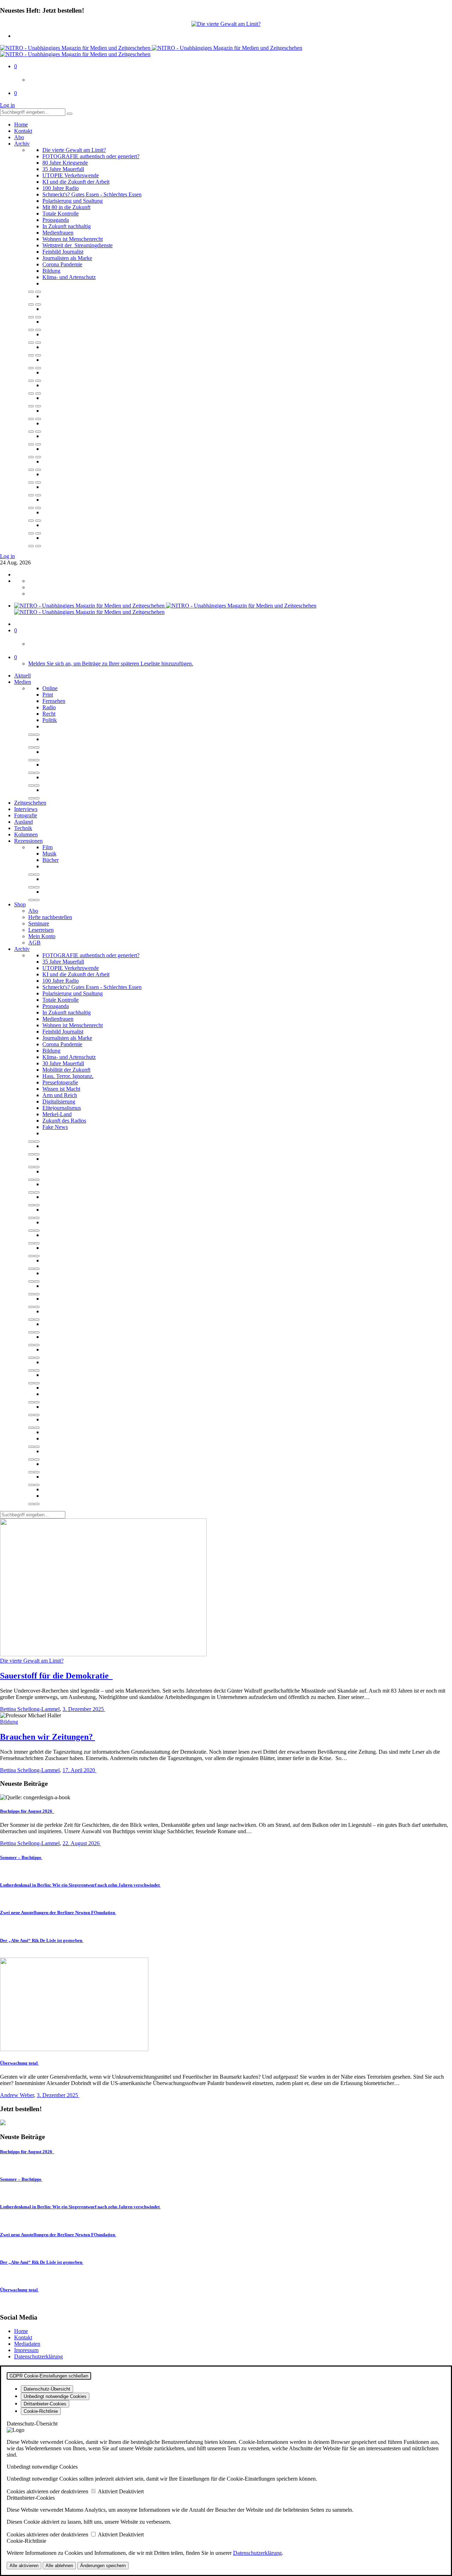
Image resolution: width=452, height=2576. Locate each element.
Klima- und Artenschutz (69, 277)
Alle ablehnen (59, 2566)
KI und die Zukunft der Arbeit (76, 182)
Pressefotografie (60, 1082)
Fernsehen (54, 701)
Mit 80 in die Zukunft (66, 207)
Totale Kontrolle (61, 214)
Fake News (55, 1127)
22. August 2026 (82, 1843)
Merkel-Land (57, 1114)
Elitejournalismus (62, 1108)
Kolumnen (26, 834)
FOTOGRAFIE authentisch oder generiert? (91, 156)
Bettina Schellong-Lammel (30, 1709)
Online (50, 688)
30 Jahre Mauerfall (63, 1063)
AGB (34, 943)
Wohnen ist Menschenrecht (73, 239)
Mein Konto (42, 936)
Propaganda (56, 220)
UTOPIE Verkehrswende (71, 175)
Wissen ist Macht (61, 1089)
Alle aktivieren (24, 2566)
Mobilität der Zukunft (66, 1070)
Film (47, 847)
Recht (49, 714)
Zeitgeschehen (30, 803)
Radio (49, 707)
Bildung (51, 271)
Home (21, 125)
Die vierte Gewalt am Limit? (74, 150)
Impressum (26, 2350)
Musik (49, 854)
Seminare (39, 923)
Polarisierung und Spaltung (73, 201)
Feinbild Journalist (63, 252)
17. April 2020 (79, 1770)
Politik (50, 720)
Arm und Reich (60, 1095)
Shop (20, 904)
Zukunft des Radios (64, 1121)
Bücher (50, 860)
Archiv (22, 144)
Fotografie (26, 815)
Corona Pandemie (62, 264)
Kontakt (23, 131)
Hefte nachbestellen (50, 917)
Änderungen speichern (103, 2566)
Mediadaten (27, 2344)
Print (48, 695)
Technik (23, 828)
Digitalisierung (59, 1102)
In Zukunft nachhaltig (67, 226)
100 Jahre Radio (61, 188)
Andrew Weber (17, 2095)
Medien (23, 682)
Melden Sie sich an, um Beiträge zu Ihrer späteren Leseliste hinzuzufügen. (111, 664)
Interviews (26, 809)
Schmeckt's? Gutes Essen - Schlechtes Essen (92, 194)
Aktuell (22, 676)
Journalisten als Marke (67, 258)
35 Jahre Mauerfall (63, 169)
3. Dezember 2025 (84, 1709)
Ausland (23, 822)
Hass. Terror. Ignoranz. (68, 1076)
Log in (7, 105)
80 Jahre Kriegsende (65, 163)
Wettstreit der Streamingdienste (78, 245)
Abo (19, 137)
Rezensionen (28, 841)
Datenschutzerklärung (38, 2356)
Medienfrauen (58, 233)
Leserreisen (41, 930)
